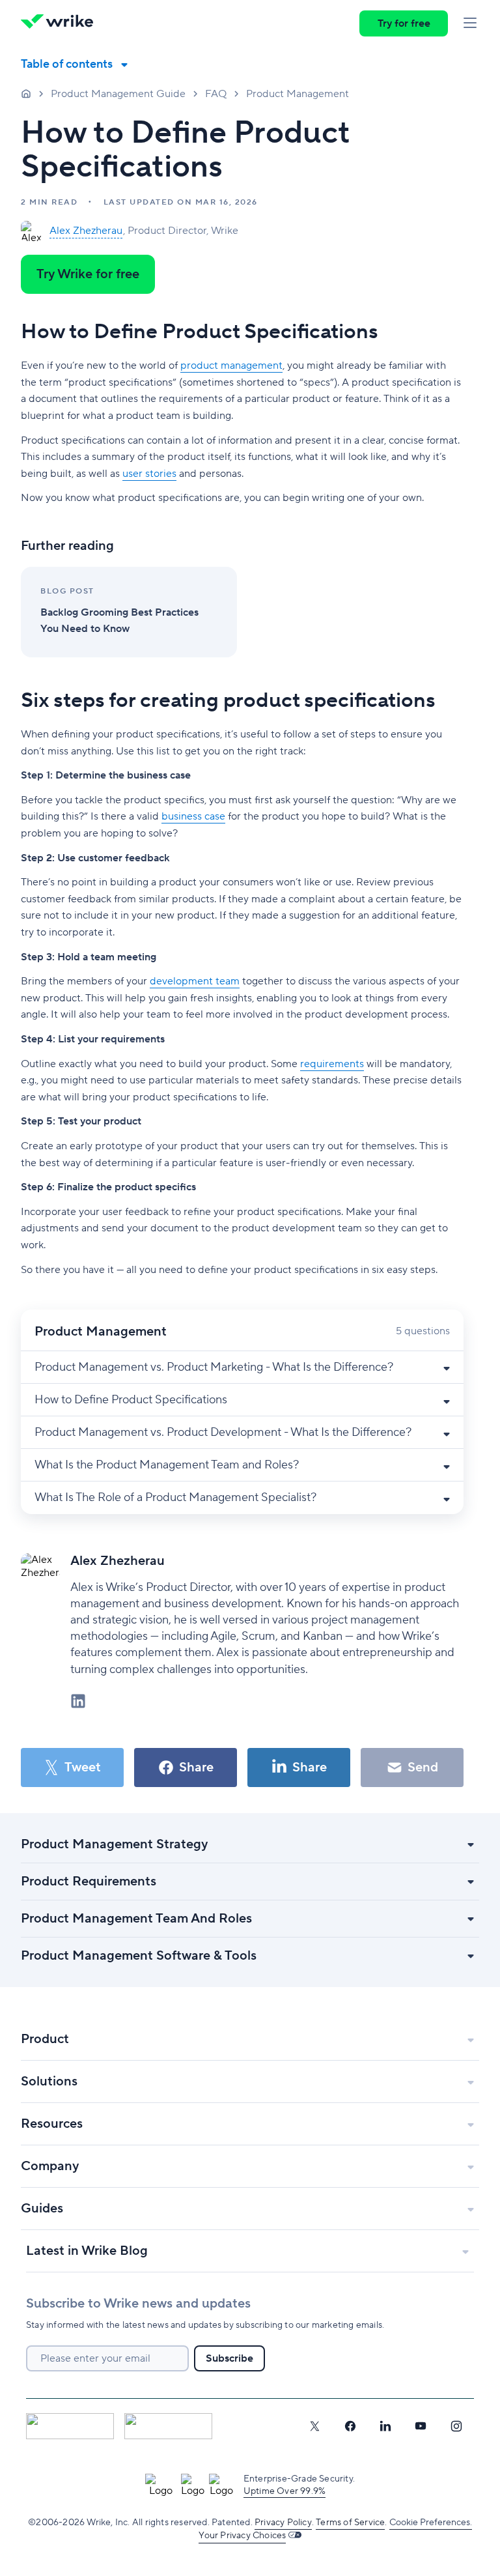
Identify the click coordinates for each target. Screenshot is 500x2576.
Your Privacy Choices (242, 2536)
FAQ (216, 94)
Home (26, 93)
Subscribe (229, 2358)
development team (195, 981)
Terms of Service (350, 2523)
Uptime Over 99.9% (285, 2491)
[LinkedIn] (385, 2426)
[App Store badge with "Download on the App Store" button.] (70, 2426)
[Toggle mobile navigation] (470, 23)
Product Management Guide (118, 94)
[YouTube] (421, 2426)
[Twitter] (314, 2426)
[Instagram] (456, 2426)
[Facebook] (350, 2426)
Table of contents (67, 64)
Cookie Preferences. (431, 2523)
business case (193, 816)
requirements (332, 1064)
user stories (149, 474)
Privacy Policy (283, 2523)
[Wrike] (61, 23)
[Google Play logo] (168, 2426)
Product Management (298, 94)
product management (231, 365)
